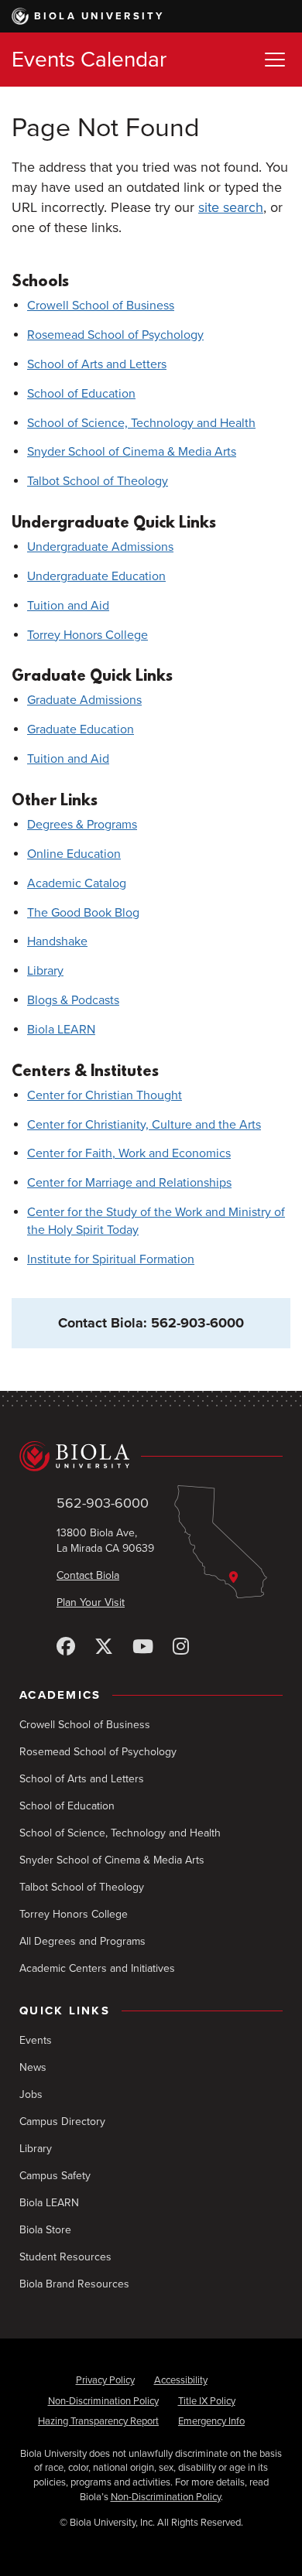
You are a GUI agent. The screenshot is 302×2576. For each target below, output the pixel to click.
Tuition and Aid (68, 606)
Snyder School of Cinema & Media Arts (132, 452)
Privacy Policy (105, 2380)
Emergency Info (211, 2421)
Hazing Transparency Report (98, 2421)
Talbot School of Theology (98, 481)
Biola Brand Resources (74, 2284)
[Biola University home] (151, 1456)
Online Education (74, 854)
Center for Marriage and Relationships (129, 1183)
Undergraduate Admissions (100, 547)
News (33, 2067)
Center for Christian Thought (105, 1095)
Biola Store (45, 2230)
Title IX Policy (207, 2401)
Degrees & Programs (82, 825)
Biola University (100, 16)
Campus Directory (62, 2122)
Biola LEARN (61, 1030)
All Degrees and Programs (82, 1941)
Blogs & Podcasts (73, 1000)
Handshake (57, 941)
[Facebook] (66, 1647)
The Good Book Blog (83, 913)
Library (45, 971)
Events (36, 2040)
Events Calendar (89, 60)
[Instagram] (181, 1647)
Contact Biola (88, 1575)
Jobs (31, 2094)
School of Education (81, 394)
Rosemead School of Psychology (115, 335)
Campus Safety (55, 2176)
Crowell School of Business (101, 306)
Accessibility (181, 2380)
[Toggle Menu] (275, 60)
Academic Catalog (77, 883)
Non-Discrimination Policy (103, 2401)
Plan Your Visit (91, 1602)
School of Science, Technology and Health (141, 423)
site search (231, 207)
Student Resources (65, 2257)
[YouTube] (143, 1647)
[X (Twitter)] (104, 1647)
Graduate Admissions (84, 700)
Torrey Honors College (88, 635)
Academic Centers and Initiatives (97, 1968)
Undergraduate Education (96, 576)
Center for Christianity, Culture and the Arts (144, 1125)
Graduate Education (81, 729)
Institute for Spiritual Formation (111, 1259)
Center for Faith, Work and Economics (129, 1153)
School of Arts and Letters (97, 364)
